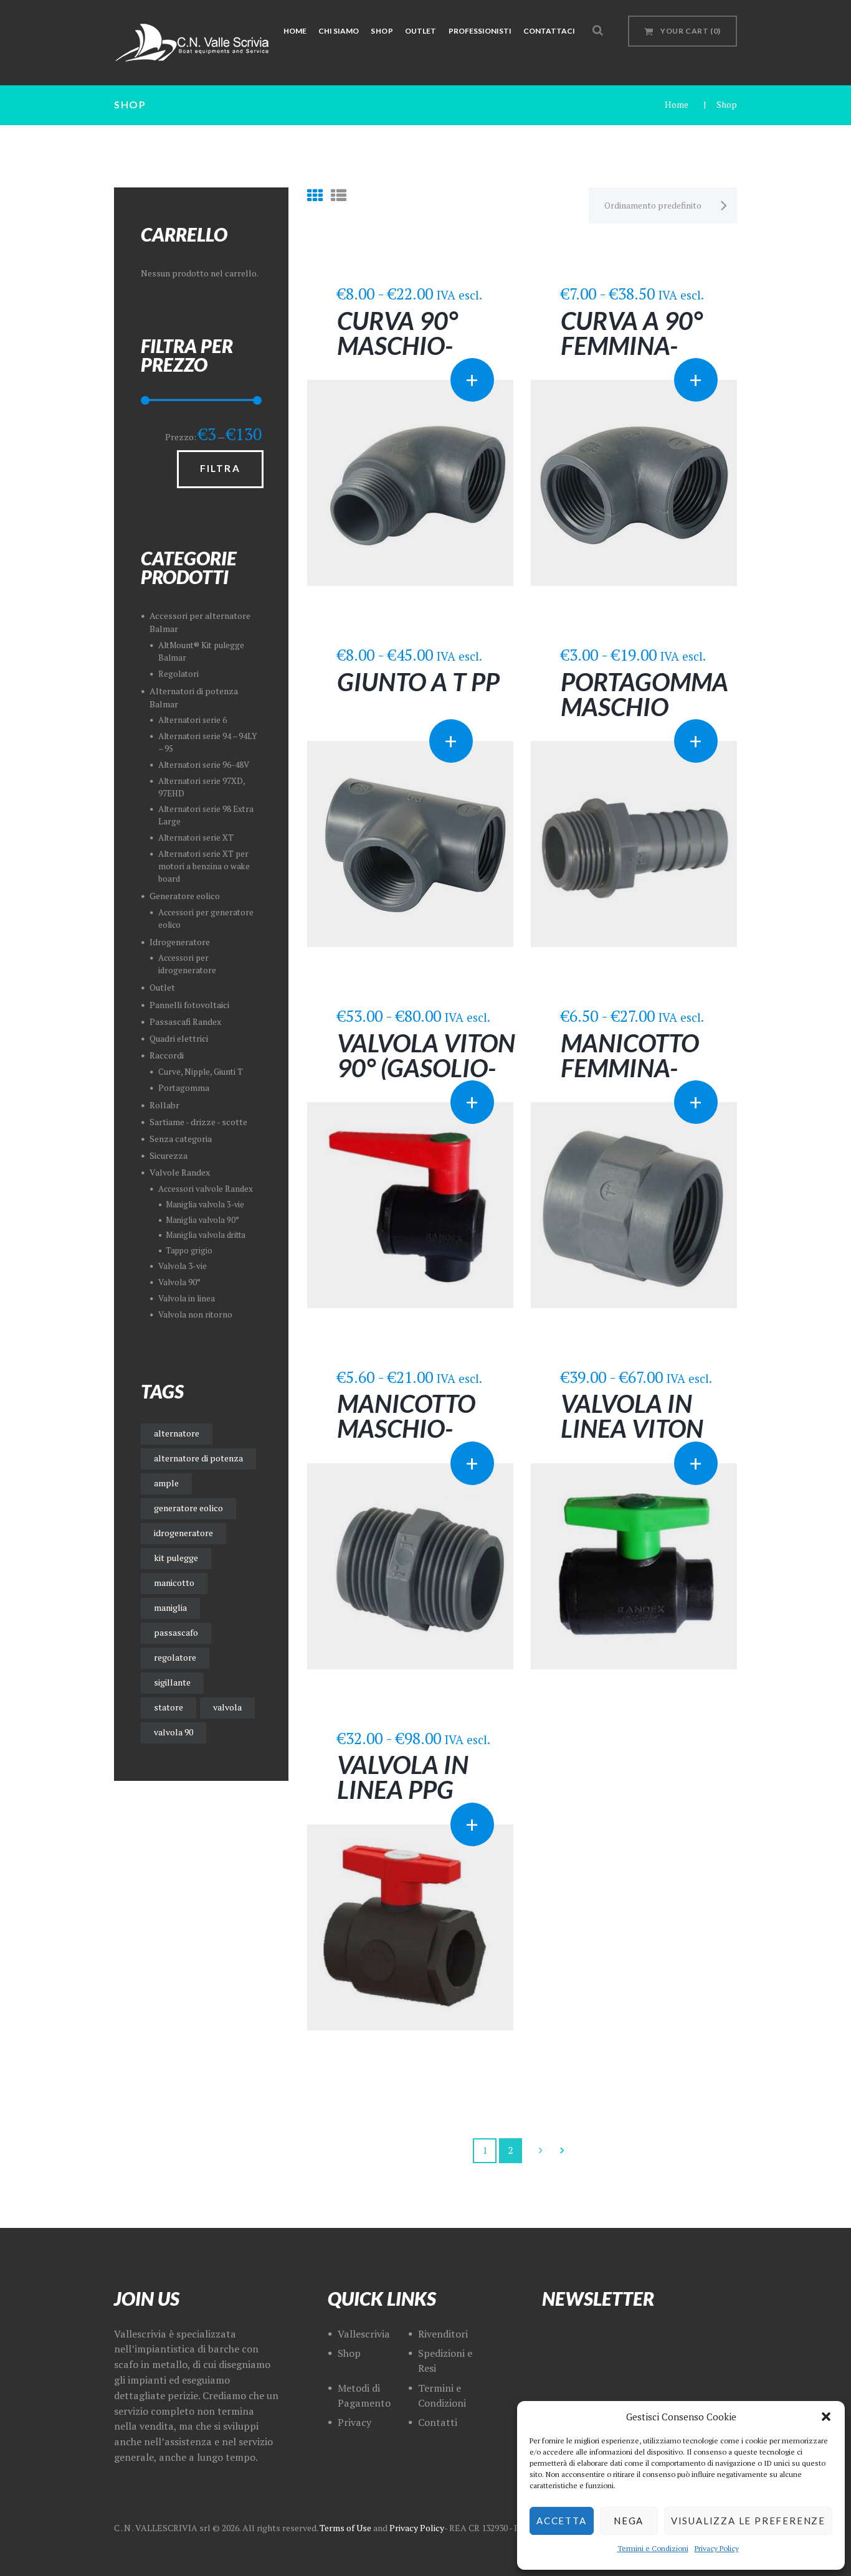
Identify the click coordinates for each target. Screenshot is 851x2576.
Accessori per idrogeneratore (187, 964)
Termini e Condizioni (653, 2548)
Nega (629, 2521)
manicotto (174, 1583)
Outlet (162, 987)
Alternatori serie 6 (193, 720)
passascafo (176, 1632)
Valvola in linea (187, 1298)
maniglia (170, 1607)
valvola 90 (174, 1732)
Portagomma (184, 1088)
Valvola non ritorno (195, 1314)
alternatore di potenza (198, 1458)
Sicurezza (169, 1155)
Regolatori (178, 674)
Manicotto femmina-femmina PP (632, 1068)
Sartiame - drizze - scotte (198, 1122)
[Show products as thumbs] (315, 195)
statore (169, 1707)
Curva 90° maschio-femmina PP (409, 346)
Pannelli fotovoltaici (189, 1005)
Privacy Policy (717, 2548)
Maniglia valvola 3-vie (205, 1205)
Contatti (438, 2422)
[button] (826, 2417)
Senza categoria (181, 1139)
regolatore (175, 1657)
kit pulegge (176, 1558)
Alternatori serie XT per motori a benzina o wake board (204, 866)
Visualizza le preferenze (748, 2521)
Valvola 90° (179, 1282)
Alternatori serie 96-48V (204, 765)
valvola (227, 1707)
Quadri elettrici (179, 1038)
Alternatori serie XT (196, 837)
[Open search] (598, 30)
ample (166, 1483)
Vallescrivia (364, 2334)
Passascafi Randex (185, 1021)
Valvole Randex (180, 1172)
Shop (349, 2353)
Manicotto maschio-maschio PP (408, 1428)
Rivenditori (443, 2334)
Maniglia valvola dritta (206, 1235)
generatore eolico (188, 1508)
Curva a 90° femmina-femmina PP (632, 346)
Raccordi (167, 1055)
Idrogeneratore (180, 942)
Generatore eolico (185, 896)
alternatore (177, 1433)
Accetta (562, 2521)
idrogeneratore (183, 1533)
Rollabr (164, 1105)
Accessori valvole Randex (206, 1189)
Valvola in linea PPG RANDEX (403, 1790)
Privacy (354, 2422)
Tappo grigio (189, 1251)
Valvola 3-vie (183, 1266)
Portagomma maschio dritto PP (644, 707)
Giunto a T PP (418, 682)
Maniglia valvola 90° (202, 1220)
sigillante (172, 1682)
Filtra (220, 468)
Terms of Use (345, 2528)
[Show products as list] (339, 195)
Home (677, 104)
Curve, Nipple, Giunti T (201, 1072)
